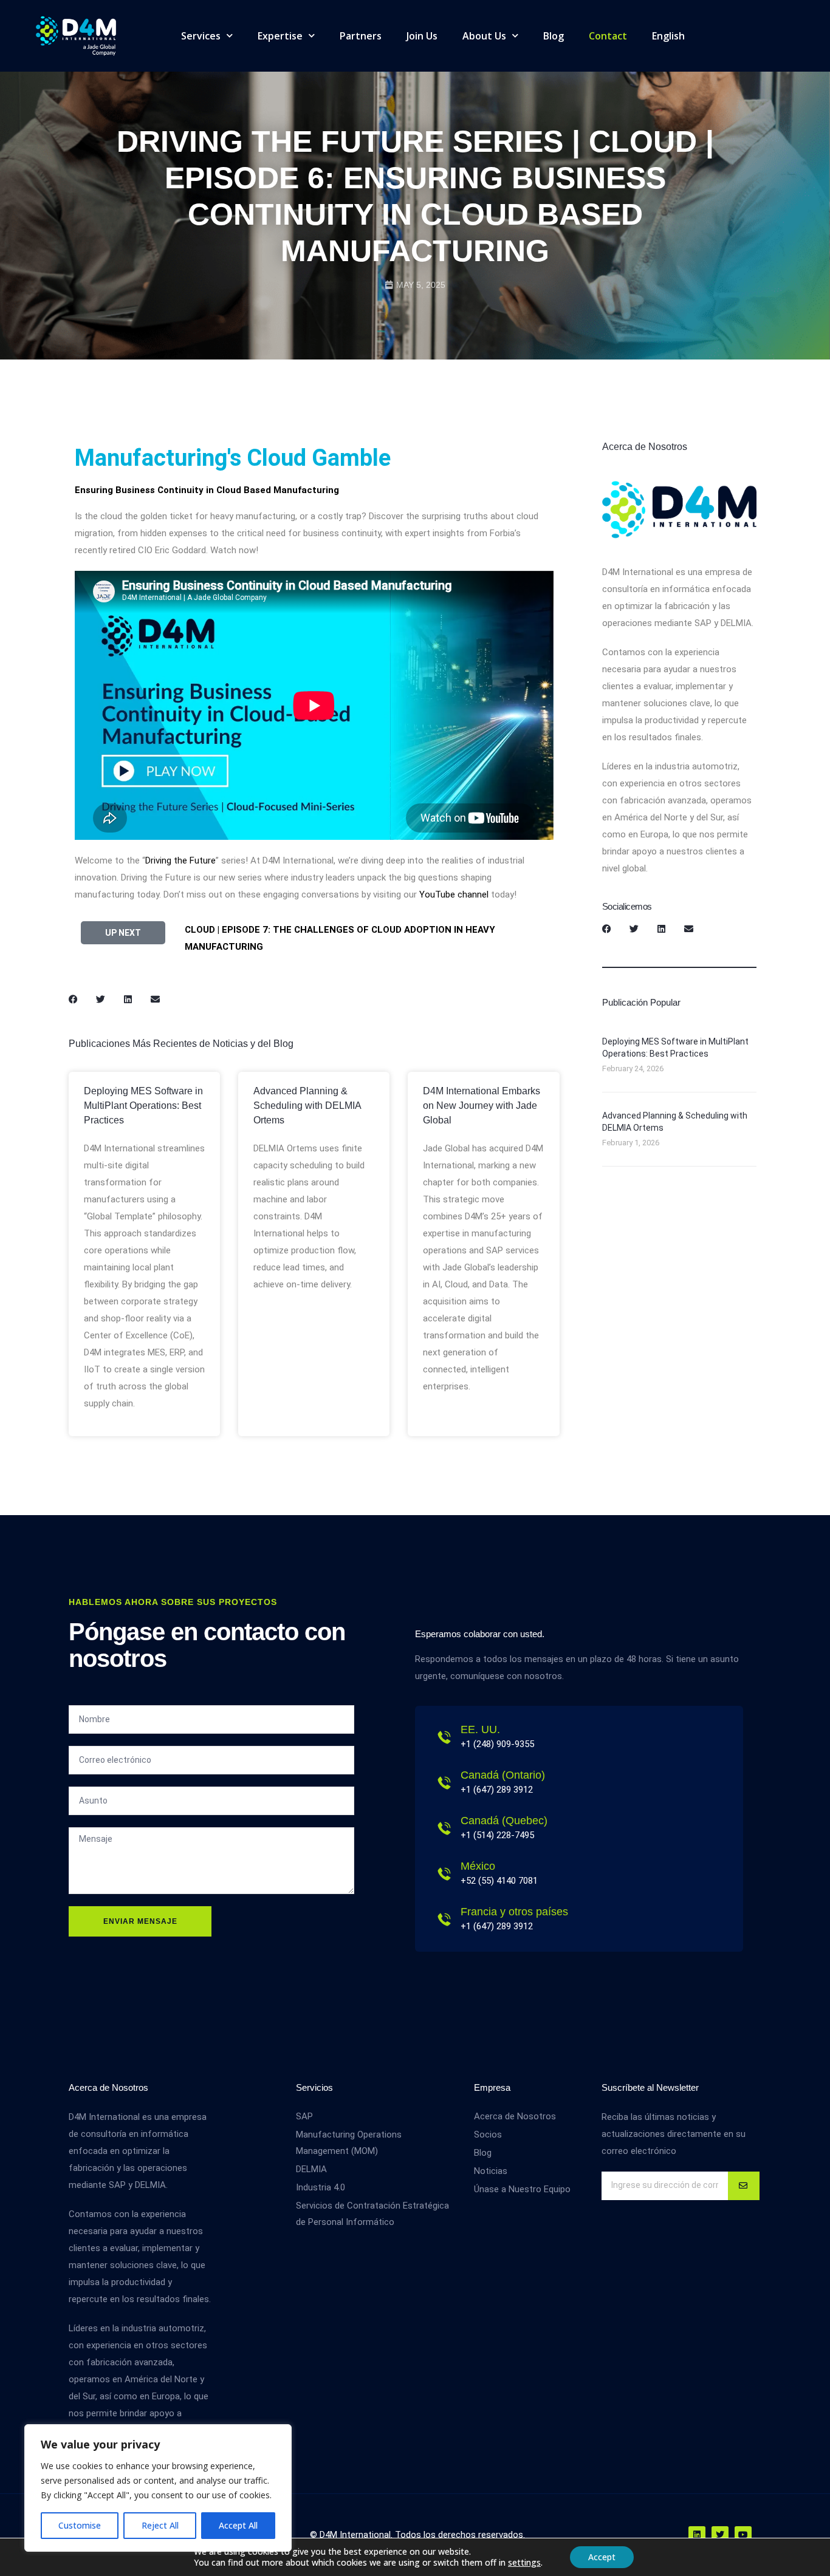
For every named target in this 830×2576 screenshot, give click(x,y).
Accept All (238, 2525)
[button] (73, 999)
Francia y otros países (514, 1912)
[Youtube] (743, 2535)
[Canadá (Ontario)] (444, 1783)
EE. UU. (480, 1729)
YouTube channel (454, 894)
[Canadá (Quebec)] (444, 1828)
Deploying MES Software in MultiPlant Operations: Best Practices (143, 1106)
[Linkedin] (697, 2535)
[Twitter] (720, 2535)
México (478, 1866)
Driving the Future (180, 860)
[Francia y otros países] (444, 1920)
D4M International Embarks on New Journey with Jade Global (482, 1106)
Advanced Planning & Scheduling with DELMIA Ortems (307, 1106)
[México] (444, 1874)
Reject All (160, 2525)
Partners (361, 36)
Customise (80, 2525)
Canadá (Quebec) (504, 1821)
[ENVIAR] (744, 2186)
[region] (158, 2488)
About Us (484, 36)
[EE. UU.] (444, 1737)
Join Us (422, 36)
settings (524, 2563)
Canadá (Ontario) (503, 1775)
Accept (602, 2557)
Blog (554, 36)
